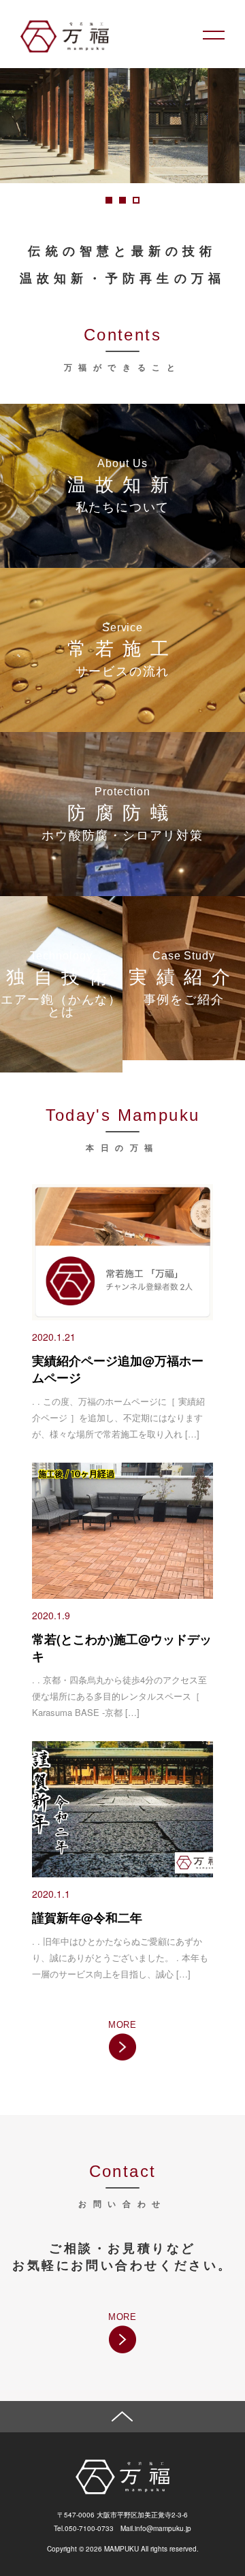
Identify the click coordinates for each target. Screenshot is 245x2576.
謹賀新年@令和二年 (87, 1918)
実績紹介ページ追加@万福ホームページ (118, 1369)
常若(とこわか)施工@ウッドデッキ (122, 1648)
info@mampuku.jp (163, 2528)
